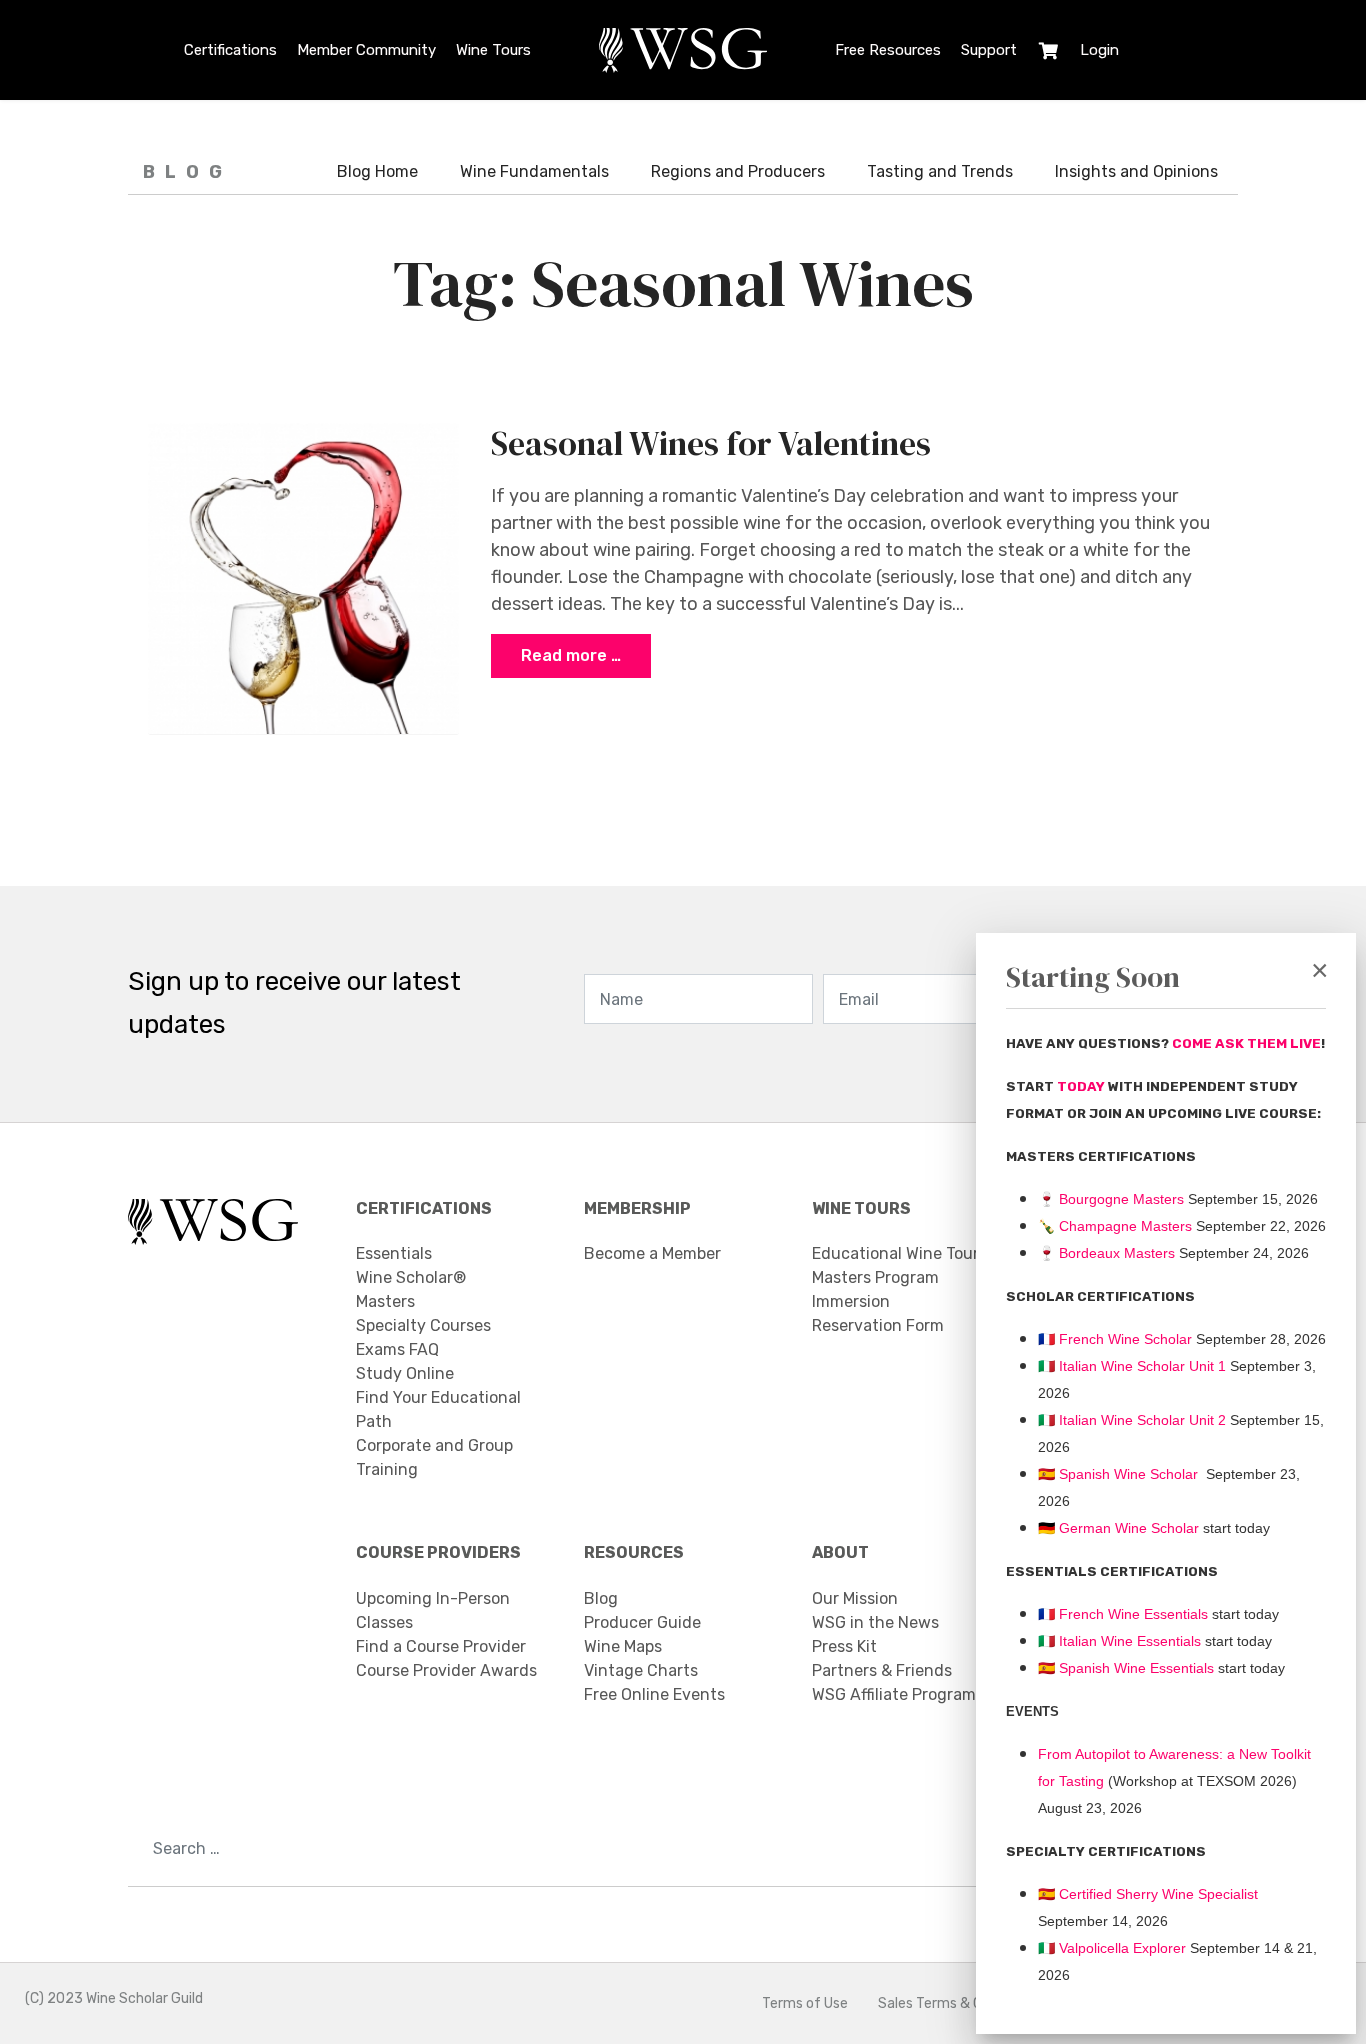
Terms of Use (805, 2003)
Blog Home (377, 171)
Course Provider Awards (446, 1670)
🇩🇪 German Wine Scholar (1118, 1528)
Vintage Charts (641, 1670)
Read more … (571, 655)
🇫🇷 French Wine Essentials (1123, 1614)
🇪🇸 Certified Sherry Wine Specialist (1148, 1894)
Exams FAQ (397, 1349)
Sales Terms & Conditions (960, 2003)
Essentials (394, 1253)
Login (1099, 50)
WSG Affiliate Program (894, 1694)
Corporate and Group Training (434, 1457)
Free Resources (888, 50)
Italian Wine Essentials (1128, 1641)
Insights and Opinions (1136, 171)
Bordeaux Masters (1106, 1253)
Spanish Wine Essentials (1134, 1668)
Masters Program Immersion (875, 1289)
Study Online (405, 1373)
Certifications (230, 50)
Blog (601, 1598)
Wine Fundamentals (534, 171)
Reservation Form (878, 1325)
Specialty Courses (423, 1325)
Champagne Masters (1125, 1226)
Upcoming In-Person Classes (433, 1610)
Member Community (366, 50)
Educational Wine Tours (899, 1253)
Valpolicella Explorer (1112, 1948)
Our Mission (855, 1598)
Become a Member (652, 1253)
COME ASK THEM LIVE (1246, 1043)
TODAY (1082, 1086)
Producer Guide (642, 1622)
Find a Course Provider (441, 1646)
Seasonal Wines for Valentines (711, 443)
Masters (385, 1301)
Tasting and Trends (940, 171)
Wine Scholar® (411, 1277)
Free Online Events (654, 1694)
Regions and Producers (738, 171)
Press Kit (844, 1646)
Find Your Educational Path (438, 1409)
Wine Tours (493, 50)
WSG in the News (875, 1622)
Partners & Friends (882, 1670)
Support (989, 50)
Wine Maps (623, 1646)
